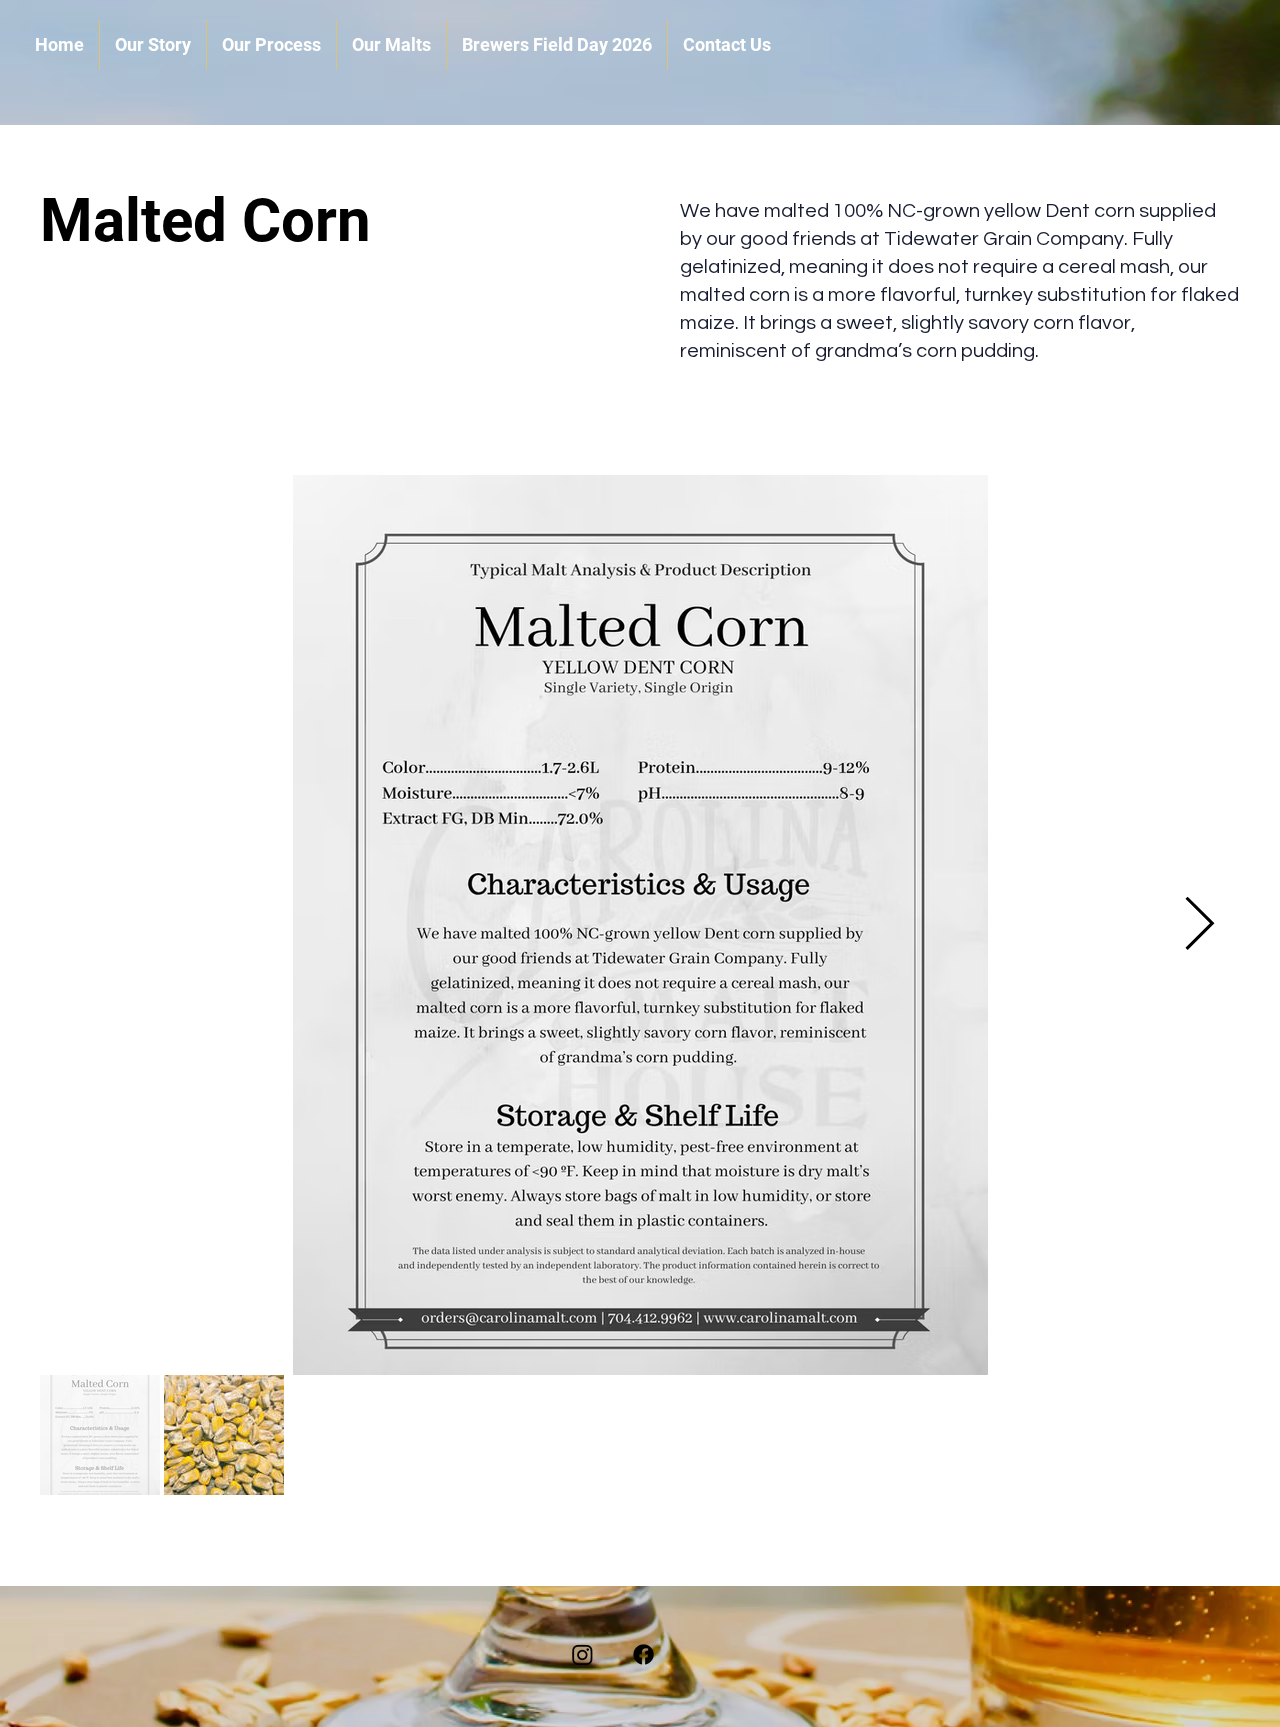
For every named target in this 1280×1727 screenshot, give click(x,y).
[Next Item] (1199, 926)
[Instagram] (582, 1654)
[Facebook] (643, 1654)
